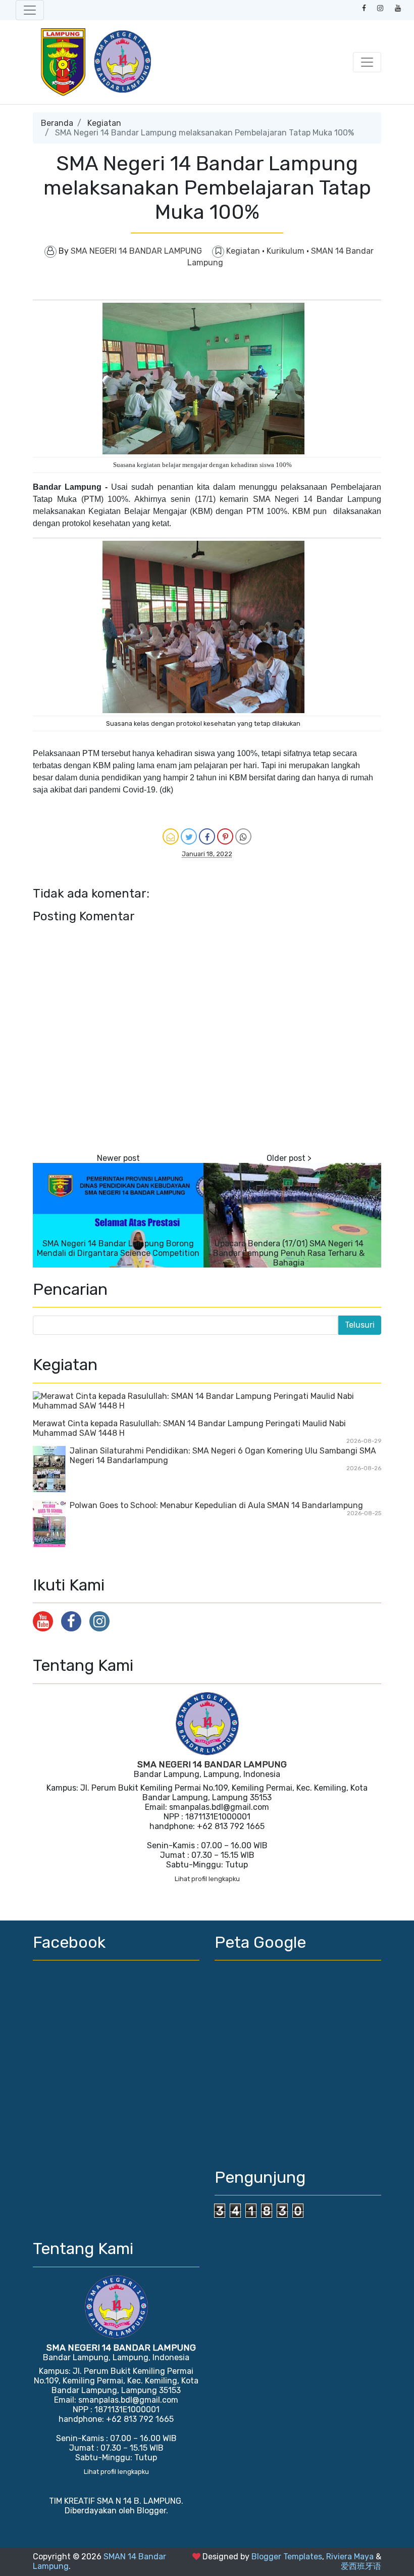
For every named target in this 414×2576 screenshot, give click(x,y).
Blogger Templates (287, 2557)
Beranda (57, 123)
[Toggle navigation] (30, 10)
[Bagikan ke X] (189, 836)
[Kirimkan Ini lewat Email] (171, 836)
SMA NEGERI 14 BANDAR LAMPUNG (212, 1764)
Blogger (151, 2511)
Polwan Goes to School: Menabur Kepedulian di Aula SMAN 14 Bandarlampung (216, 1505)
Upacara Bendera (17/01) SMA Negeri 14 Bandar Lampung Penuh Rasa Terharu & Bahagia (289, 1253)
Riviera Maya (350, 2557)
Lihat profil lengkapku (207, 1879)
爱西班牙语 (361, 2566)
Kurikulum (287, 251)
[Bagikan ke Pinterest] (225, 836)
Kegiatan (104, 123)
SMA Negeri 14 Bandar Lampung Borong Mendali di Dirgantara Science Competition (118, 1248)
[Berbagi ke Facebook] (207, 836)
